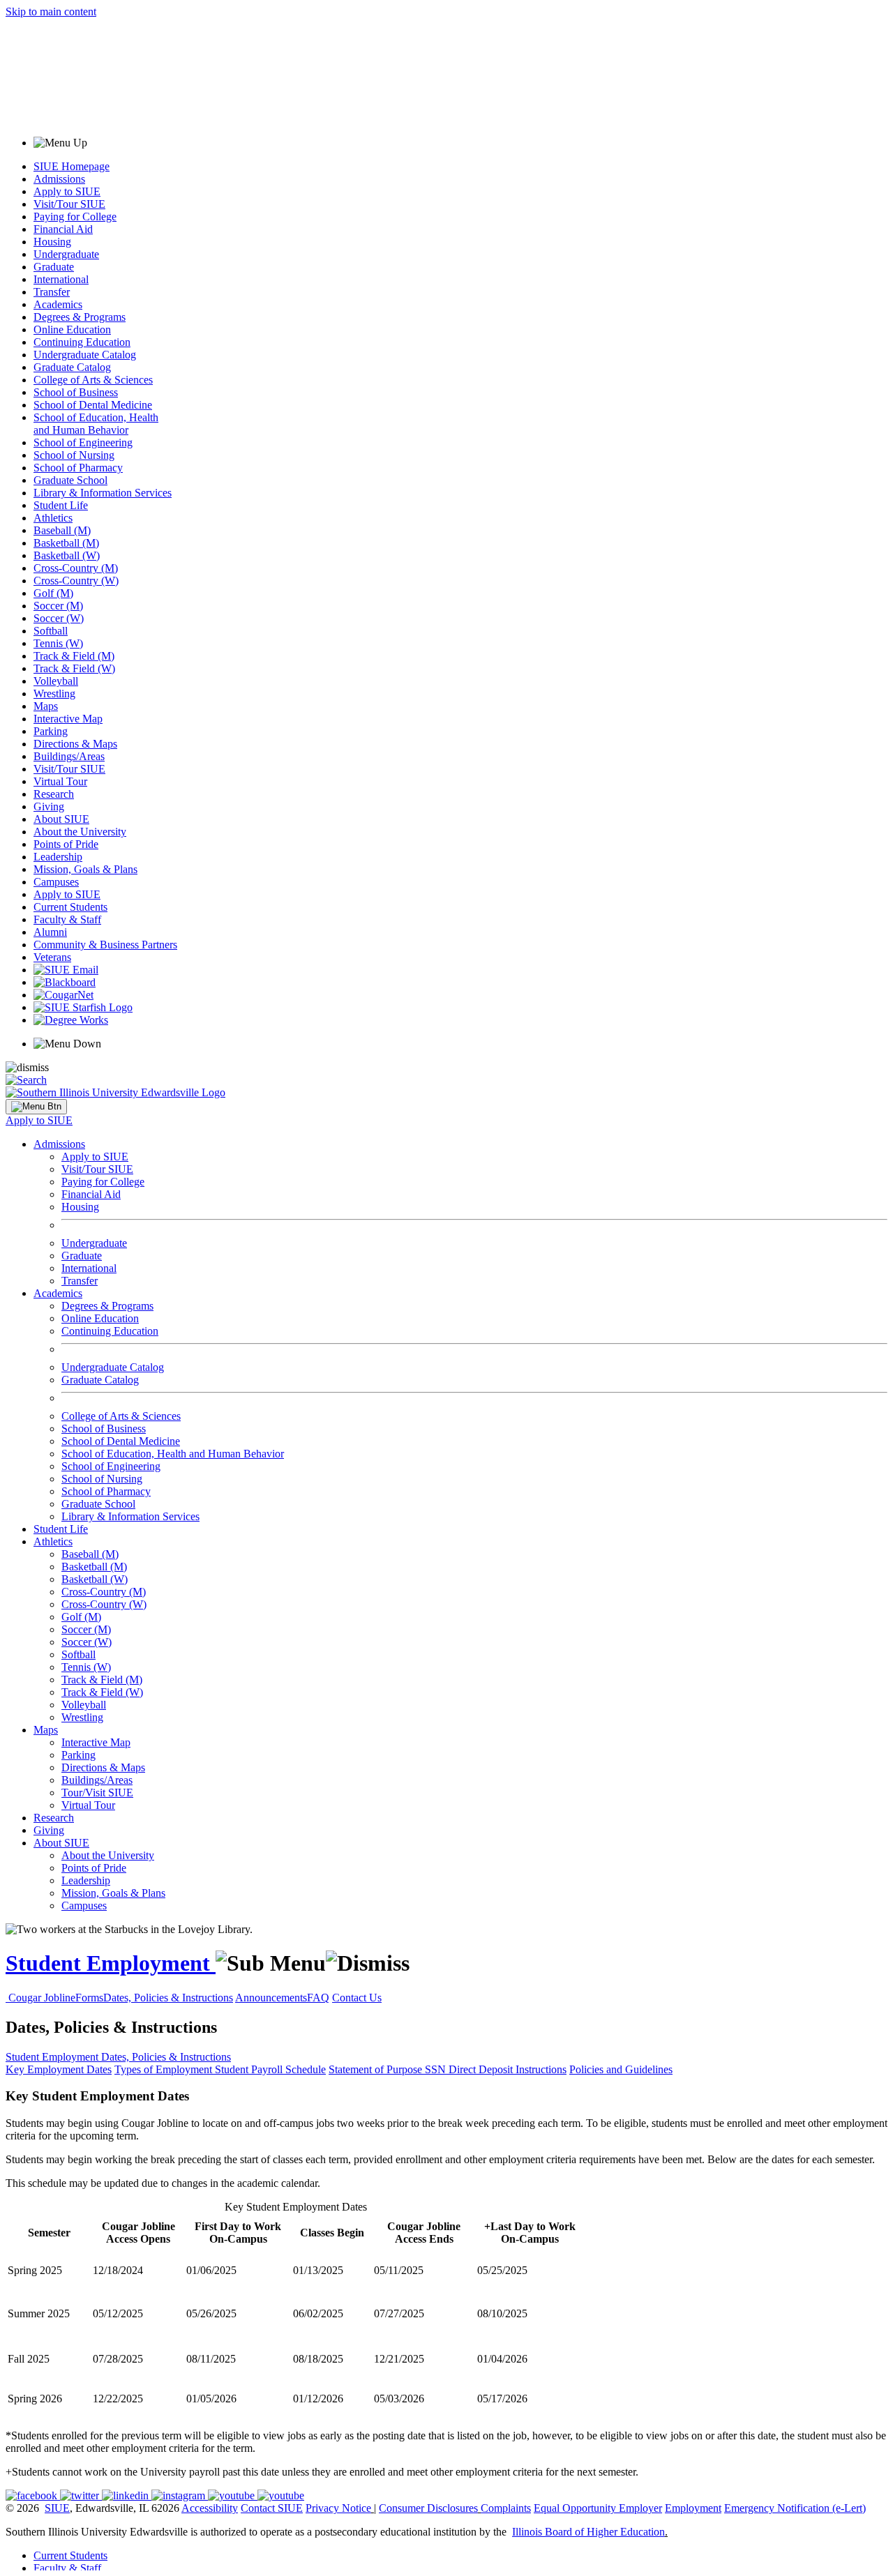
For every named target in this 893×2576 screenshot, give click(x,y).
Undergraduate (66, 254)
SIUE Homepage (72, 166)
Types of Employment (165, 2069)
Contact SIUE (272, 2508)
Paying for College (75, 217)
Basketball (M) (66, 543)
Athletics (53, 518)
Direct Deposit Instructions (508, 2069)
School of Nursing (74, 455)
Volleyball (56, 681)
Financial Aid (63, 229)
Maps (46, 706)
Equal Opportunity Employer (598, 2508)
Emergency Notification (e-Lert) (795, 2508)
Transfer (52, 292)
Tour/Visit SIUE (97, 1793)
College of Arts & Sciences (93, 380)
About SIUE (61, 819)
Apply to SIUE (67, 191)
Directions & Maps (75, 744)
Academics (58, 304)
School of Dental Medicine (93, 405)
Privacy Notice (338, 2508)
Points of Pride (66, 844)
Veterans (52, 957)
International (61, 279)
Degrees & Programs (80, 317)
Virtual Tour (60, 781)
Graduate (54, 267)
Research (54, 794)
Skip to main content (51, 12)
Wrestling (54, 694)
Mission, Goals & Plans (85, 869)
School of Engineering (83, 442)
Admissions (59, 179)
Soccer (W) (59, 618)
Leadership (58, 857)
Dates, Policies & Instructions (168, 1998)
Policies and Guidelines (621, 2069)
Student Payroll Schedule (270, 2069)
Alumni (50, 932)
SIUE (57, 2508)
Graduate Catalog (72, 367)
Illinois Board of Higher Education (588, 2532)
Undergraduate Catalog (85, 355)
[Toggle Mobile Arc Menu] (36, 1107)
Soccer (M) (58, 606)
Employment (693, 2508)
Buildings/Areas (69, 756)
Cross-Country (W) (76, 581)
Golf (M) (53, 593)
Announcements (271, 1998)
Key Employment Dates (59, 2069)
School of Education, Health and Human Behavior (96, 424)
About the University (80, 832)
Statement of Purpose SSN (389, 2069)
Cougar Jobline (42, 1998)
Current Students (70, 907)
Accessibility (210, 2508)
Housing (52, 242)
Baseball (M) (62, 530)
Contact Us (357, 1998)
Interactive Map (68, 719)
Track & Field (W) (74, 668)
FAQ (318, 1998)
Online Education (72, 329)
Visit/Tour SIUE (69, 204)
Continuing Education (82, 342)
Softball (51, 631)
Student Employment (111, 1963)
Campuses (56, 882)
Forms (89, 1998)
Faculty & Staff (67, 919)
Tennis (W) (58, 643)
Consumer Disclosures (428, 2508)
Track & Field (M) (74, 656)
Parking (51, 731)
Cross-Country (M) (76, 568)
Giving (49, 806)
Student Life (61, 505)
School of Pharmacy (78, 468)
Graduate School (70, 480)
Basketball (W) (67, 555)
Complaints (506, 2508)
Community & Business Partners (105, 945)
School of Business (76, 392)
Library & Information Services (103, 493)
